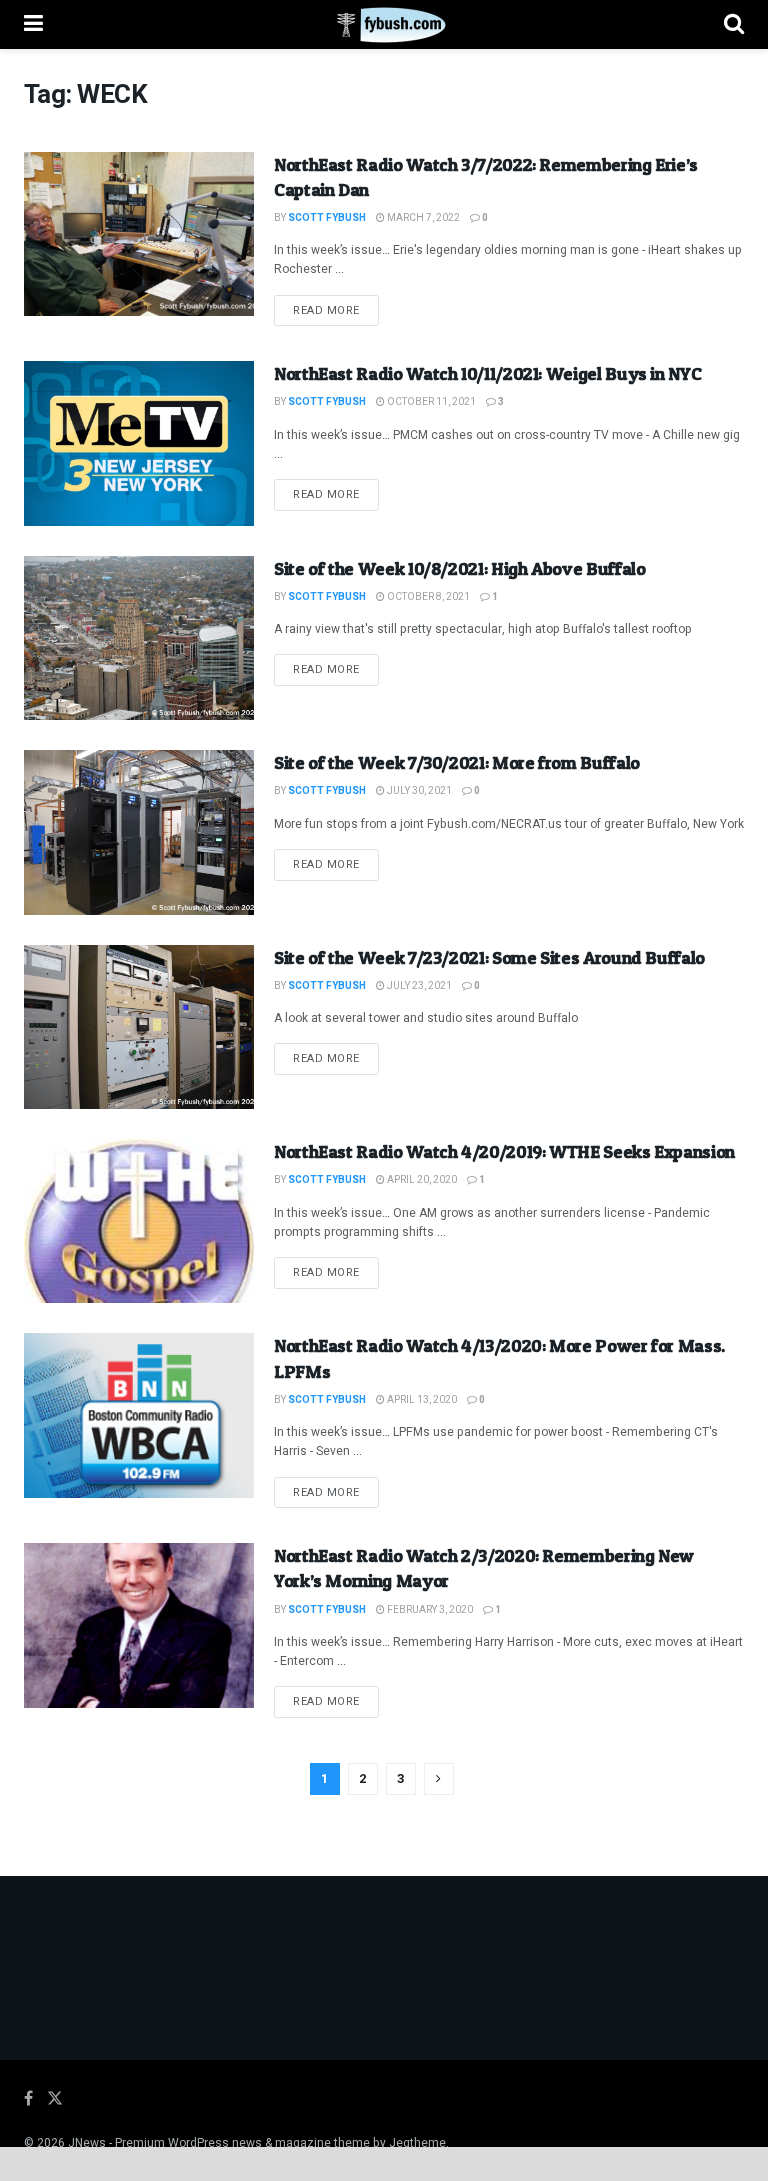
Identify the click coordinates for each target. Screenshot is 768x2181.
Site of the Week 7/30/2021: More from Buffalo (457, 762)
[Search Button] (734, 24)
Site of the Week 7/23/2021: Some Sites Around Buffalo (489, 957)
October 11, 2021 (430, 402)
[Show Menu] (33, 24)
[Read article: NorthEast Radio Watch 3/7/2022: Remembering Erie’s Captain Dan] (139, 234)
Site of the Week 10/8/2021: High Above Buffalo (459, 568)
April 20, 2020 (421, 1180)
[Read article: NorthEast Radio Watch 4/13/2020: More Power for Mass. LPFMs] (139, 1415)
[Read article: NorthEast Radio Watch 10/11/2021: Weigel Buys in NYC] (139, 443)
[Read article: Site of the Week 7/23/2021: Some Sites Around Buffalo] (139, 1027)
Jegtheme (417, 2143)
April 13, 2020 (421, 1400)
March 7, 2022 (422, 218)
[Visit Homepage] (383, 25)
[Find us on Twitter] (55, 2099)
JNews (87, 2143)
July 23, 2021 (418, 986)
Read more (336, 310)
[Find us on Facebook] (28, 2099)
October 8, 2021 (427, 597)
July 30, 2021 (418, 791)
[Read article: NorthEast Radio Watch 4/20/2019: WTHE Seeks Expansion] (139, 1221)
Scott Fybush (327, 218)
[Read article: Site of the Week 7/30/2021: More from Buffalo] (139, 832)
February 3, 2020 (429, 1610)
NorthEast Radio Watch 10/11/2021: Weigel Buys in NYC (487, 373)
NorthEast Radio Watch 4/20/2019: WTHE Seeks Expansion (504, 1151)
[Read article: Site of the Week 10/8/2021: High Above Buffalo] (139, 638)
